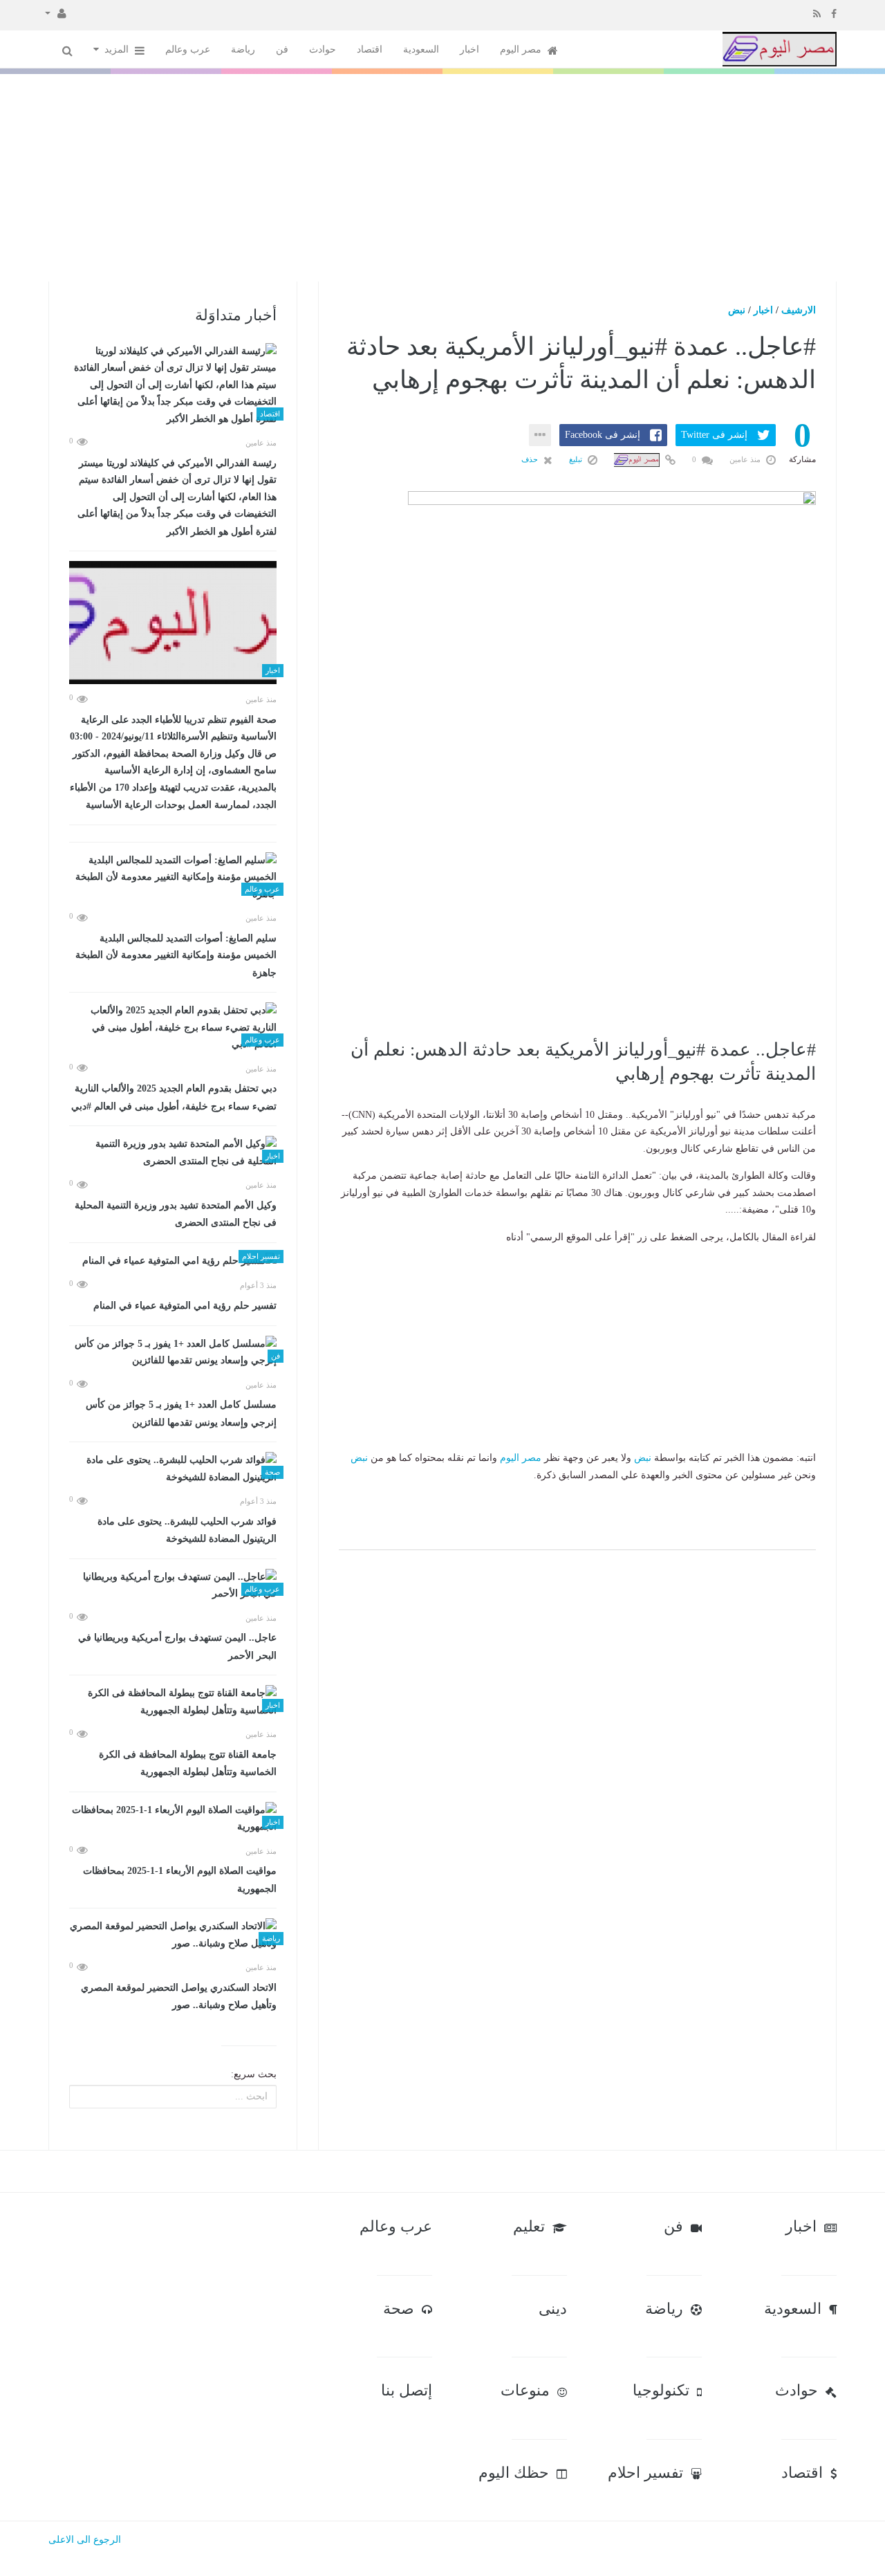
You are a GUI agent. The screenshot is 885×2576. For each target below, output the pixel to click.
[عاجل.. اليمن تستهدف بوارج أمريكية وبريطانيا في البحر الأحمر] (173, 1586)
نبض (737, 310)
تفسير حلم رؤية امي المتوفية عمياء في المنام (185, 1306)
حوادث (323, 49)
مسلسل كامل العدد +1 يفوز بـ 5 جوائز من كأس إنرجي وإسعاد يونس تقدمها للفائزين (181, 1414)
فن (282, 49)
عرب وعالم (188, 49)
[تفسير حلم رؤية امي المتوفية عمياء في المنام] (173, 1261)
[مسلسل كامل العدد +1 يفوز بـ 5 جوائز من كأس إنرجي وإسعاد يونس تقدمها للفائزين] (173, 1353)
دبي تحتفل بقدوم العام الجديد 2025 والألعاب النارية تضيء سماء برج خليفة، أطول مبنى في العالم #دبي (174, 1097)
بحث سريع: (254, 2074)
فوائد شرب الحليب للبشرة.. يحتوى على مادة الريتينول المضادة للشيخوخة (187, 1530)
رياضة (243, 49)
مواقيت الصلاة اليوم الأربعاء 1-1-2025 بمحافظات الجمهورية (180, 1880)
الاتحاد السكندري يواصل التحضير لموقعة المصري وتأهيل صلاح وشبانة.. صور (179, 1997)
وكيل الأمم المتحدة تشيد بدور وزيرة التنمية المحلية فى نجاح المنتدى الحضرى (176, 1214)
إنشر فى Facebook (603, 435)
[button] (56, 12)
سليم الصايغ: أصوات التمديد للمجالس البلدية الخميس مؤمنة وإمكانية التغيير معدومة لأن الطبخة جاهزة (176, 956)
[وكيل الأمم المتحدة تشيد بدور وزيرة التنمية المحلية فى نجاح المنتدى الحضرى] (173, 1153)
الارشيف (799, 310)
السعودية (421, 49)
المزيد (118, 49)
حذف (531, 459)
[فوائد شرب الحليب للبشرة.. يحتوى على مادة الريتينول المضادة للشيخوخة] (173, 1469)
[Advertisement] (442, 178)
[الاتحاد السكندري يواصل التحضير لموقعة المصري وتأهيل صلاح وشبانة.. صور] (173, 1935)
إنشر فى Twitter (714, 435)
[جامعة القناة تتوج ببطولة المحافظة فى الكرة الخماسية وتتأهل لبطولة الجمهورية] (173, 1702)
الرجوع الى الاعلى (85, 2540)
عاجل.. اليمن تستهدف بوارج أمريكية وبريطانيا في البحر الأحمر (177, 1647)
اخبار (469, 49)
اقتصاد (370, 49)
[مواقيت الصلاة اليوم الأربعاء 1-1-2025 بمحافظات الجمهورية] (173, 1819)
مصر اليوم (522, 49)
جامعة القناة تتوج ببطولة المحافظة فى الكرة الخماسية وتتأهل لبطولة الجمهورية (188, 1764)
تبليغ (577, 459)
